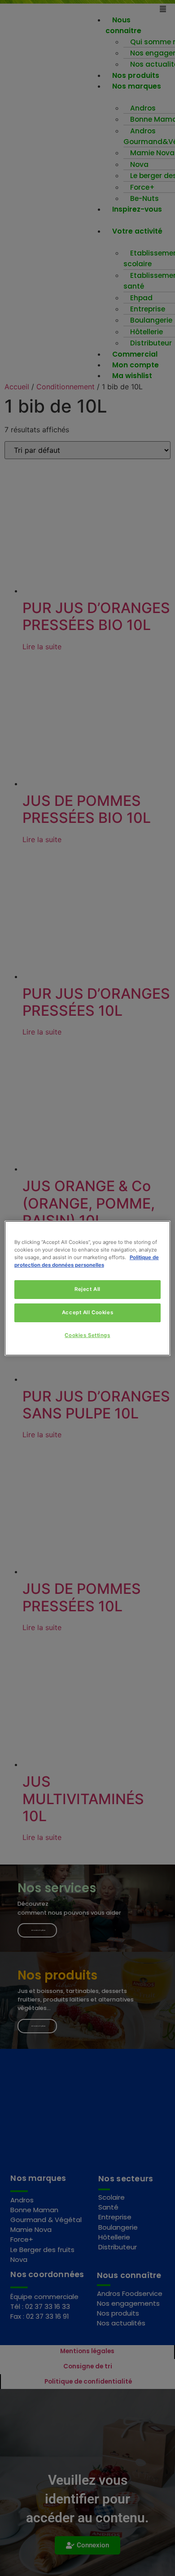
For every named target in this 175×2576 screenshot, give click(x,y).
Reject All (87, 1289)
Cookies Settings (87, 1335)
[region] (88, 1288)
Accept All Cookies (87, 1312)
